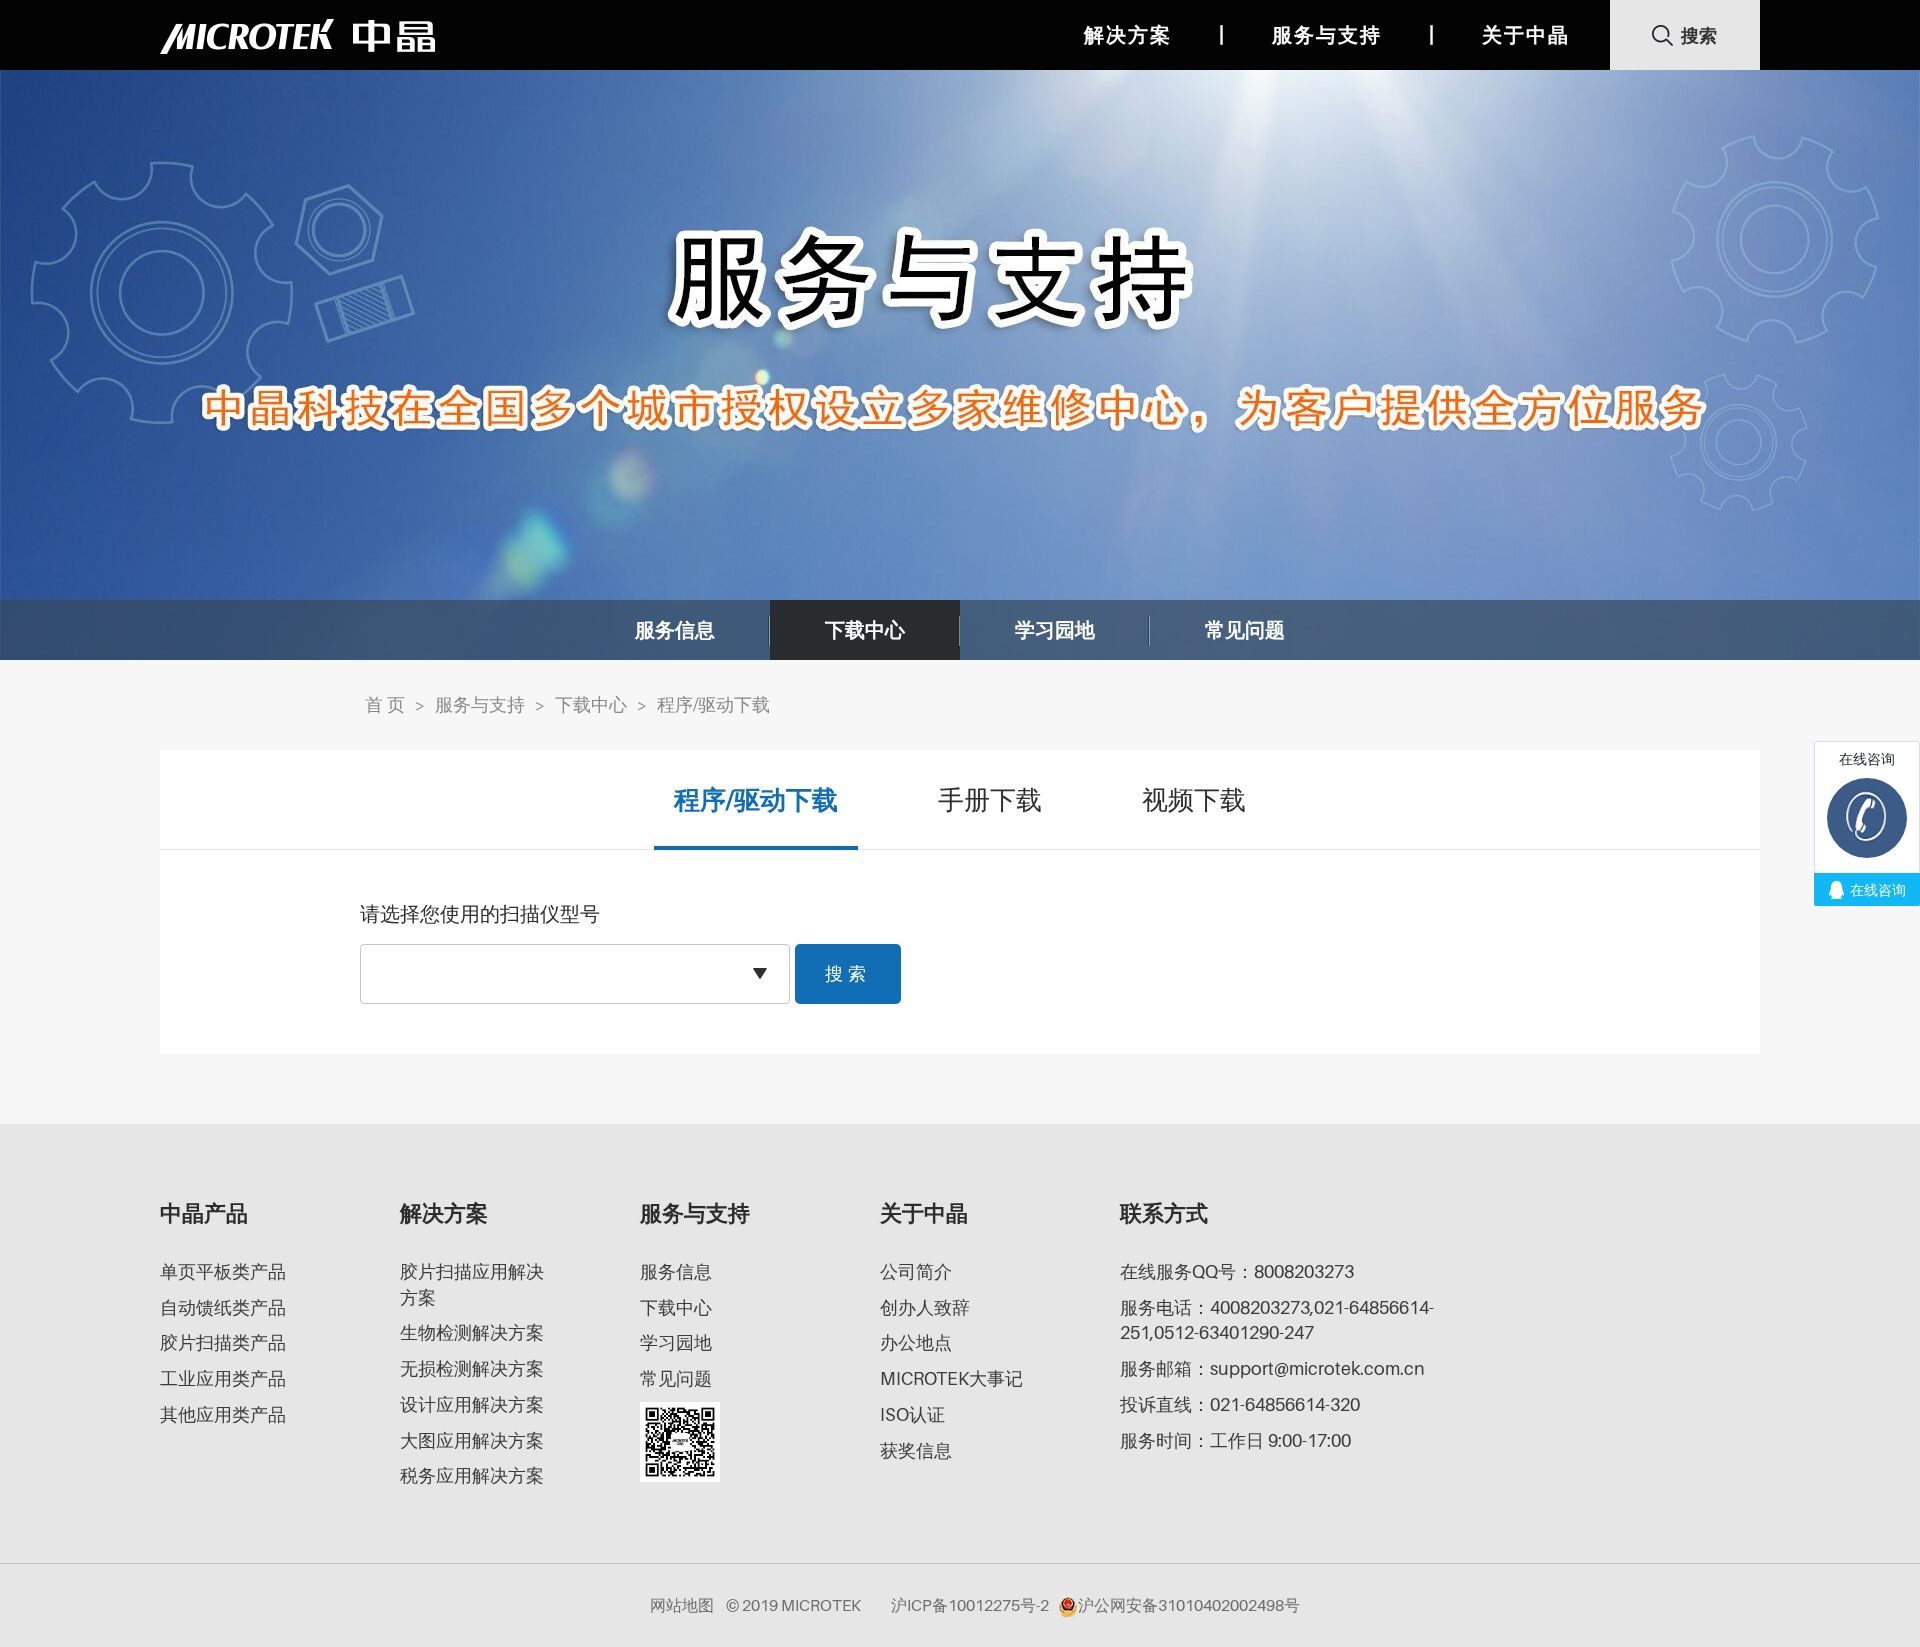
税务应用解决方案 (472, 1475)
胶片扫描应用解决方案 (472, 1284)
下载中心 (865, 630)
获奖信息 (916, 1450)
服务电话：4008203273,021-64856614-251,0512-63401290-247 (1277, 1320)
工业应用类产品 (223, 1378)
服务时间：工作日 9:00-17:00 (1235, 1440)
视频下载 (1194, 799)
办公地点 (916, 1342)
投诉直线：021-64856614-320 (1240, 1404)
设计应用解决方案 (472, 1404)
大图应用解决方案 (472, 1440)
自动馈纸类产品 (223, 1307)
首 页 (385, 704)
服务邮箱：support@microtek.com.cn (1272, 1368)
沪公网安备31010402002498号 (1189, 1605)
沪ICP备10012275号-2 (970, 1605)
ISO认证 (912, 1414)
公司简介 (916, 1271)
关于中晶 (1526, 35)
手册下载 (990, 799)
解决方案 (1128, 35)
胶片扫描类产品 (223, 1342)
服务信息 (675, 630)
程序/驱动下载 (713, 704)
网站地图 (682, 1605)
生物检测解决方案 (472, 1332)
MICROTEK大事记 (951, 1378)
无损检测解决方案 (472, 1368)
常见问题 (1245, 630)
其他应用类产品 (223, 1414)
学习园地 (1055, 630)
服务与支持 (1327, 35)
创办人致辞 (925, 1307)
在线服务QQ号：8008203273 (1237, 1271)
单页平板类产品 (223, 1271)
